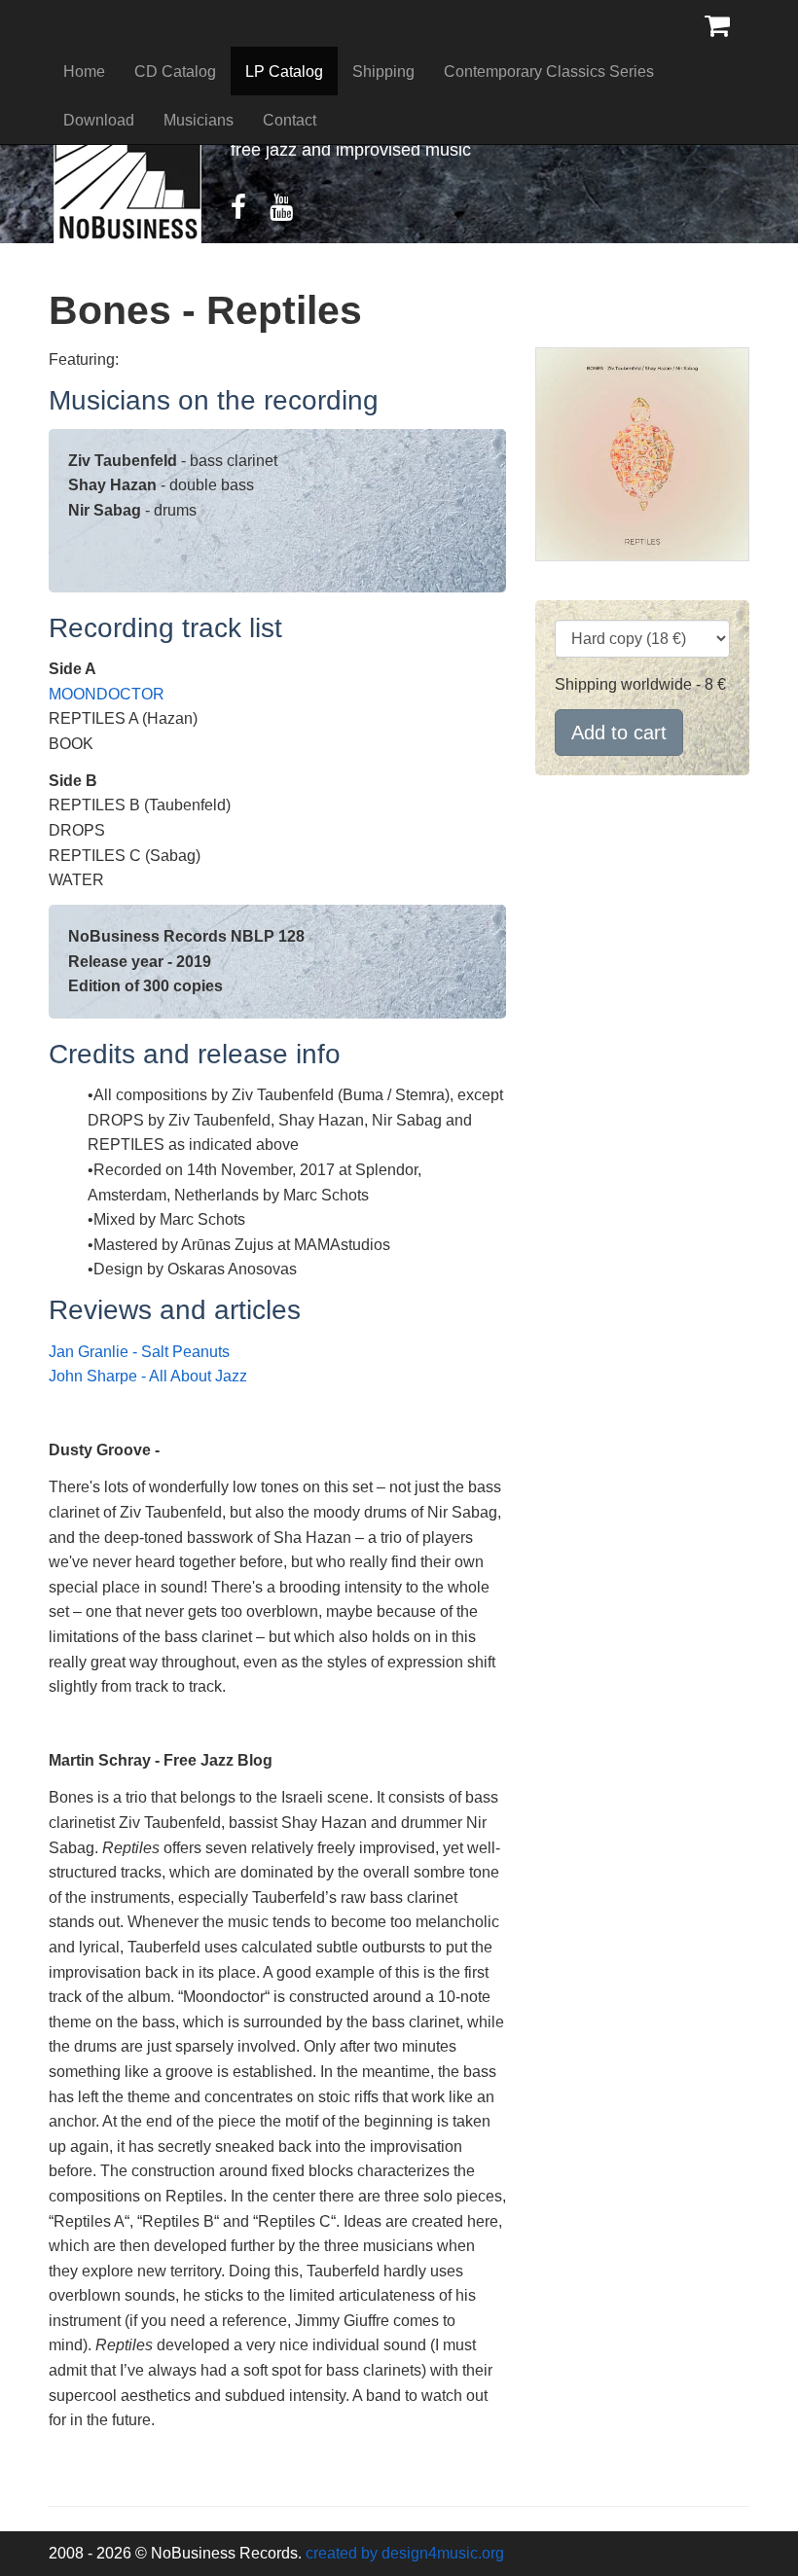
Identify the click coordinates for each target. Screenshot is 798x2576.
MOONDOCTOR (107, 694)
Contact (290, 120)
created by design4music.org (405, 2553)
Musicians (199, 120)
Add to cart (619, 733)
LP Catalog (284, 72)
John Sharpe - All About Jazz (148, 1376)
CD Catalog (175, 72)
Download (99, 120)
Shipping (383, 72)
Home (84, 72)
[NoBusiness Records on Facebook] (248, 212)
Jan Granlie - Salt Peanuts (139, 1352)
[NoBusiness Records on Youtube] (291, 212)
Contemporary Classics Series (549, 72)
